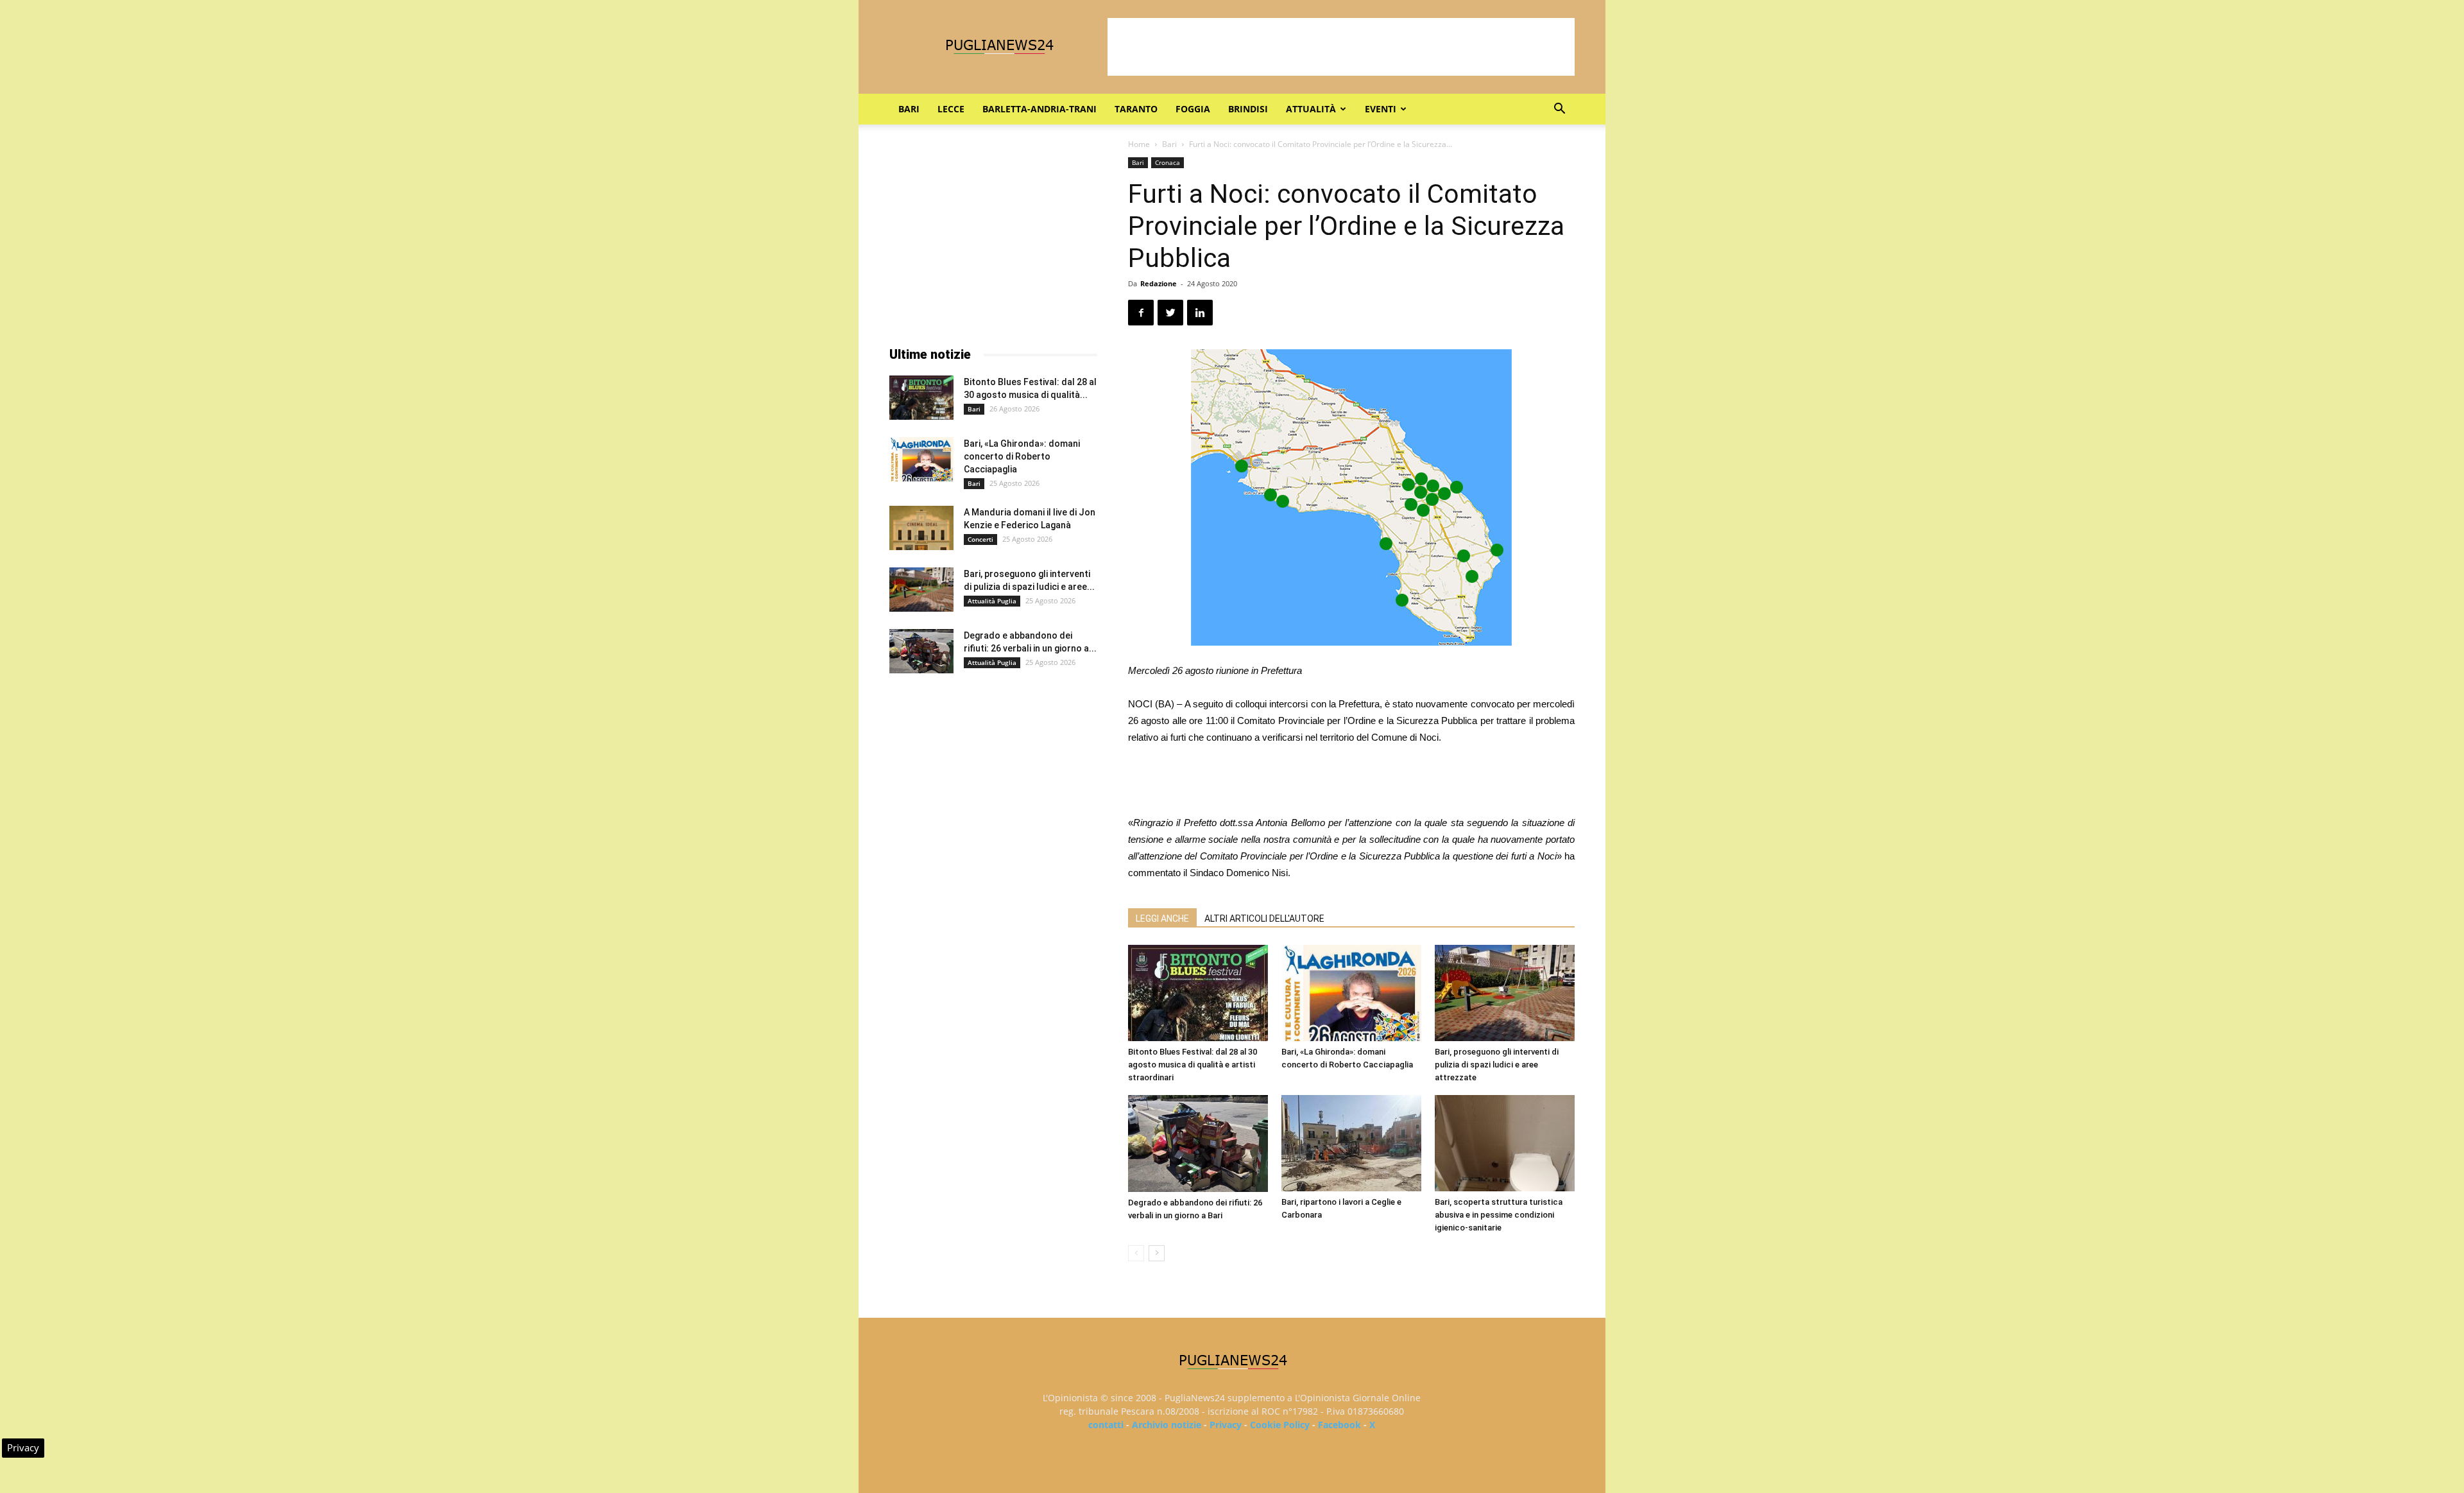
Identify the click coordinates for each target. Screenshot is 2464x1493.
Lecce (951, 109)
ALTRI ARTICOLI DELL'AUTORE (1264, 919)
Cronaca (1168, 162)
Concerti (980, 539)
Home (1139, 144)
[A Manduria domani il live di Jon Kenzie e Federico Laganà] (921, 528)
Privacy (1226, 1425)
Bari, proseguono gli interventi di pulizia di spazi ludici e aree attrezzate (1497, 1065)
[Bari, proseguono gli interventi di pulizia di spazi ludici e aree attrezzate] (1505, 993)
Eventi (1381, 109)
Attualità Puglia (992, 601)
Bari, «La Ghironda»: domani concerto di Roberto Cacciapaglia (1022, 456)
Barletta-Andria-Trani (1039, 109)
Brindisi (1248, 109)
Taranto (1136, 109)
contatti (1106, 1425)
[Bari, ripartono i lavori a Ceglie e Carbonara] (1351, 1143)
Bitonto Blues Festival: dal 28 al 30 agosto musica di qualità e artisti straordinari (1193, 1065)
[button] (1559, 110)
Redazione (1159, 283)
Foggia (1193, 109)
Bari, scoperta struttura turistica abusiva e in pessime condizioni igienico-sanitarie (1499, 1215)
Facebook (1339, 1425)
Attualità (1311, 109)
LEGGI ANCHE (1162, 919)
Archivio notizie (1167, 1425)
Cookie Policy (1280, 1425)
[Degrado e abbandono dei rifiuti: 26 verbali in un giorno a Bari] (1198, 1143)
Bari (909, 109)
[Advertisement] (1341, 47)
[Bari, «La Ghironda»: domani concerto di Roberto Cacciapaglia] (1351, 993)
